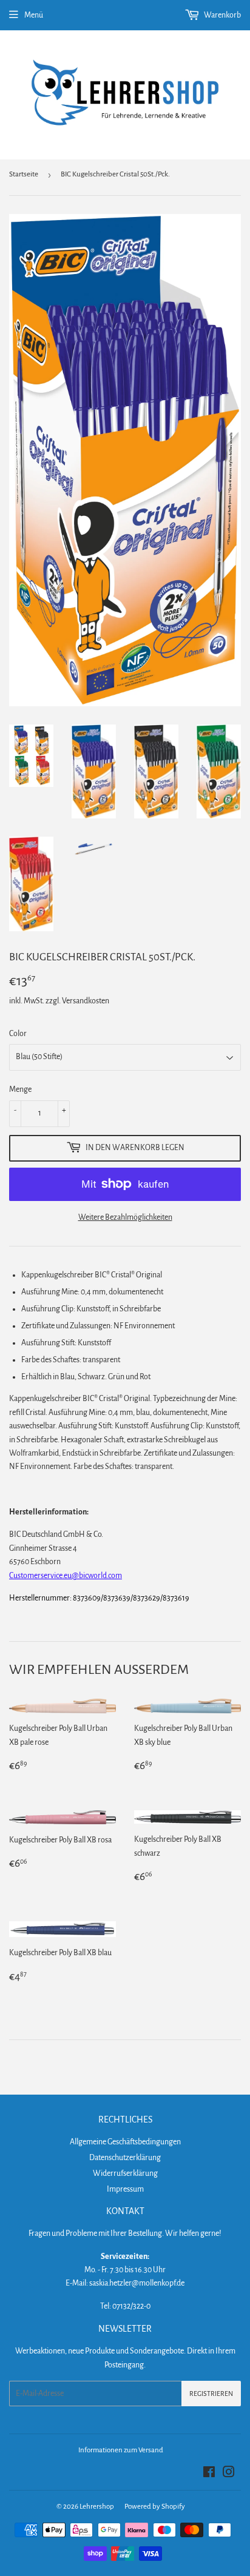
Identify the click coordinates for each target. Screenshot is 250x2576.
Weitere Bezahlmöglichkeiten (125, 1217)
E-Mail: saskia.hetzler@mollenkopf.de (125, 2283)
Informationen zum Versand (121, 2450)
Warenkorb (222, 15)
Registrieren (211, 2394)
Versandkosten (86, 1001)
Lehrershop (97, 2507)
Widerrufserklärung (125, 2173)
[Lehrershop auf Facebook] (209, 2474)
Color (18, 1034)
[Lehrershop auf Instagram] (229, 2474)
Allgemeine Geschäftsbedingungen (125, 2142)
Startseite (24, 174)
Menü (34, 15)
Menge (20, 1089)
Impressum (125, 2189)
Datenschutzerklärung (125, 2158)
